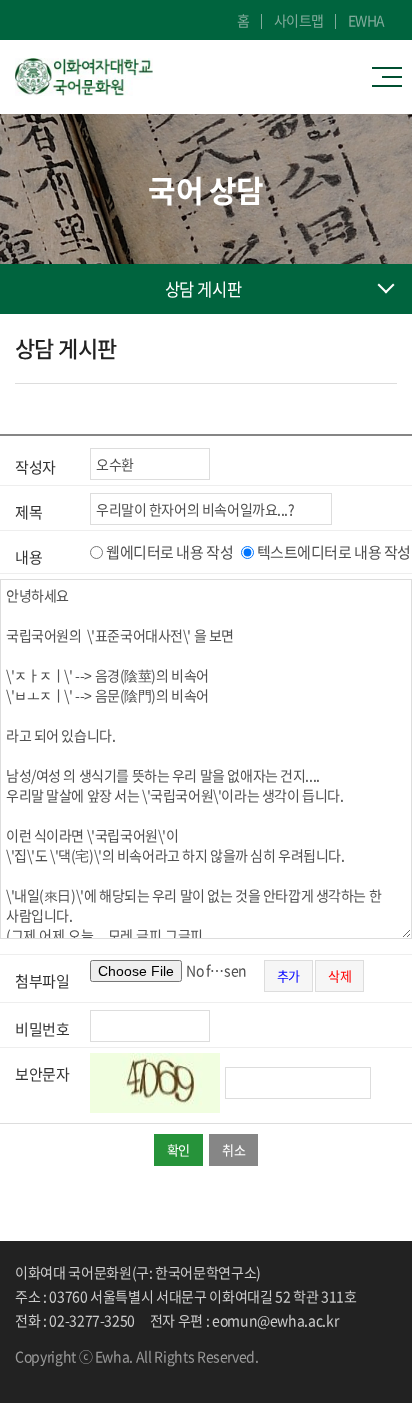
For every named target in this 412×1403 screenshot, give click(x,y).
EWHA (366, 20)
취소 (233, 1149)
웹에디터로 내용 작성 (169, 552)
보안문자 (42, 1074)
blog (80, 1374)
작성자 (35, 467)
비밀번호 (42, 1029)
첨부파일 (42, 981)
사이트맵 (299, 20)
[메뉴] (392, 77)
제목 (28, 512)
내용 (28, 557)
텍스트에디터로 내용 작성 (334, 552)
